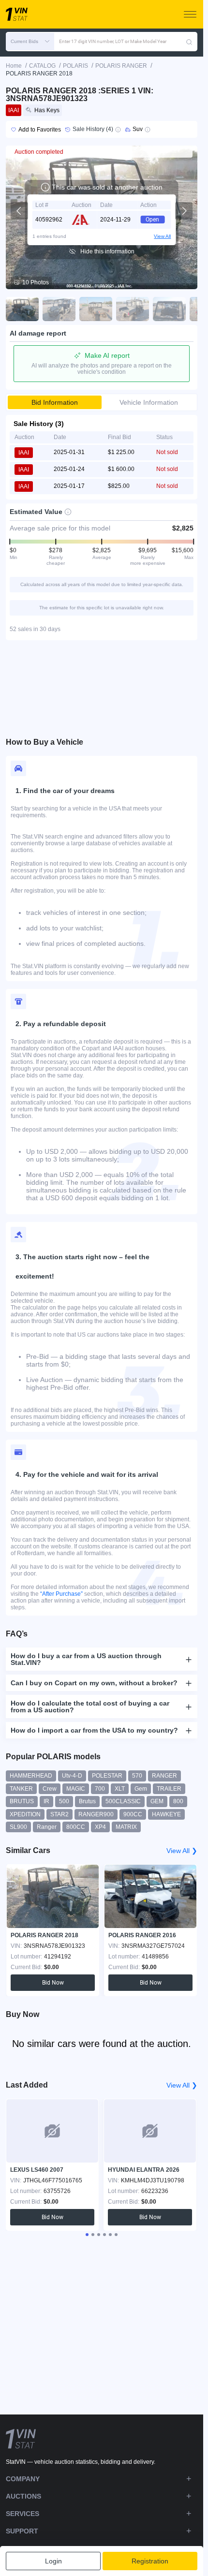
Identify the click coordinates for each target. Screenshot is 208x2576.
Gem (141, 1789)
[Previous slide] (19, 211)
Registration (150, 2561)
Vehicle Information (149, 402)
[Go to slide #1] (22, 309)
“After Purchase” (61, 1594)
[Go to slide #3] (96, 309)
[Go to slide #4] (133, 309)
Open (152, 220)
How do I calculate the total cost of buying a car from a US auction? (90, 1707)
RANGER (164, 1776)
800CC (76, 1827)
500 (64, 1801)
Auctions (23, 2496)
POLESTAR (107, 1776)
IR (46, 1801)
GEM (157, 1801)
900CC (133, 1814)
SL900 (18, 1827)
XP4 (100, 1827)
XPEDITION (25, 1814)
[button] (30, 42)
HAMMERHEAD (31, 1776)
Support (22, 2531)
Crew (50, 1789)
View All (162, 236)
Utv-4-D (72, 1776)
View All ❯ (182, 1851)
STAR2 (59, 1814)
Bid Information (55, 402)
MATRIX (126, 1827)
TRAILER (169, 1789)
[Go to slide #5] (169, 309)
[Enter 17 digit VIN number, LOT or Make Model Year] (189, 42)
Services (22, 2514)
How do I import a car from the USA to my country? (94, 1730)
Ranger (47, 1827)
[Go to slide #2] (59, 309)
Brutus (87, 1801)
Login (53, 2561)
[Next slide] (184, 211)
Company (23, 2479)
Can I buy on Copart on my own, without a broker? (94, 1683)
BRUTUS (22, 1801)
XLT (120, 1789)
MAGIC (76, 1789)
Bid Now (53, 1983)
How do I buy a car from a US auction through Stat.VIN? (86, 1659)
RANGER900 (96, 1814)
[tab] (87, 2235)
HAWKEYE (166, 1814)
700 (100, 1789)
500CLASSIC (123, 1801)
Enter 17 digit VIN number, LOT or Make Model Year (113, 41)
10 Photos (36, 282)
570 (137, 1776)
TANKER (21, 1789)
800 (178, 1801)
